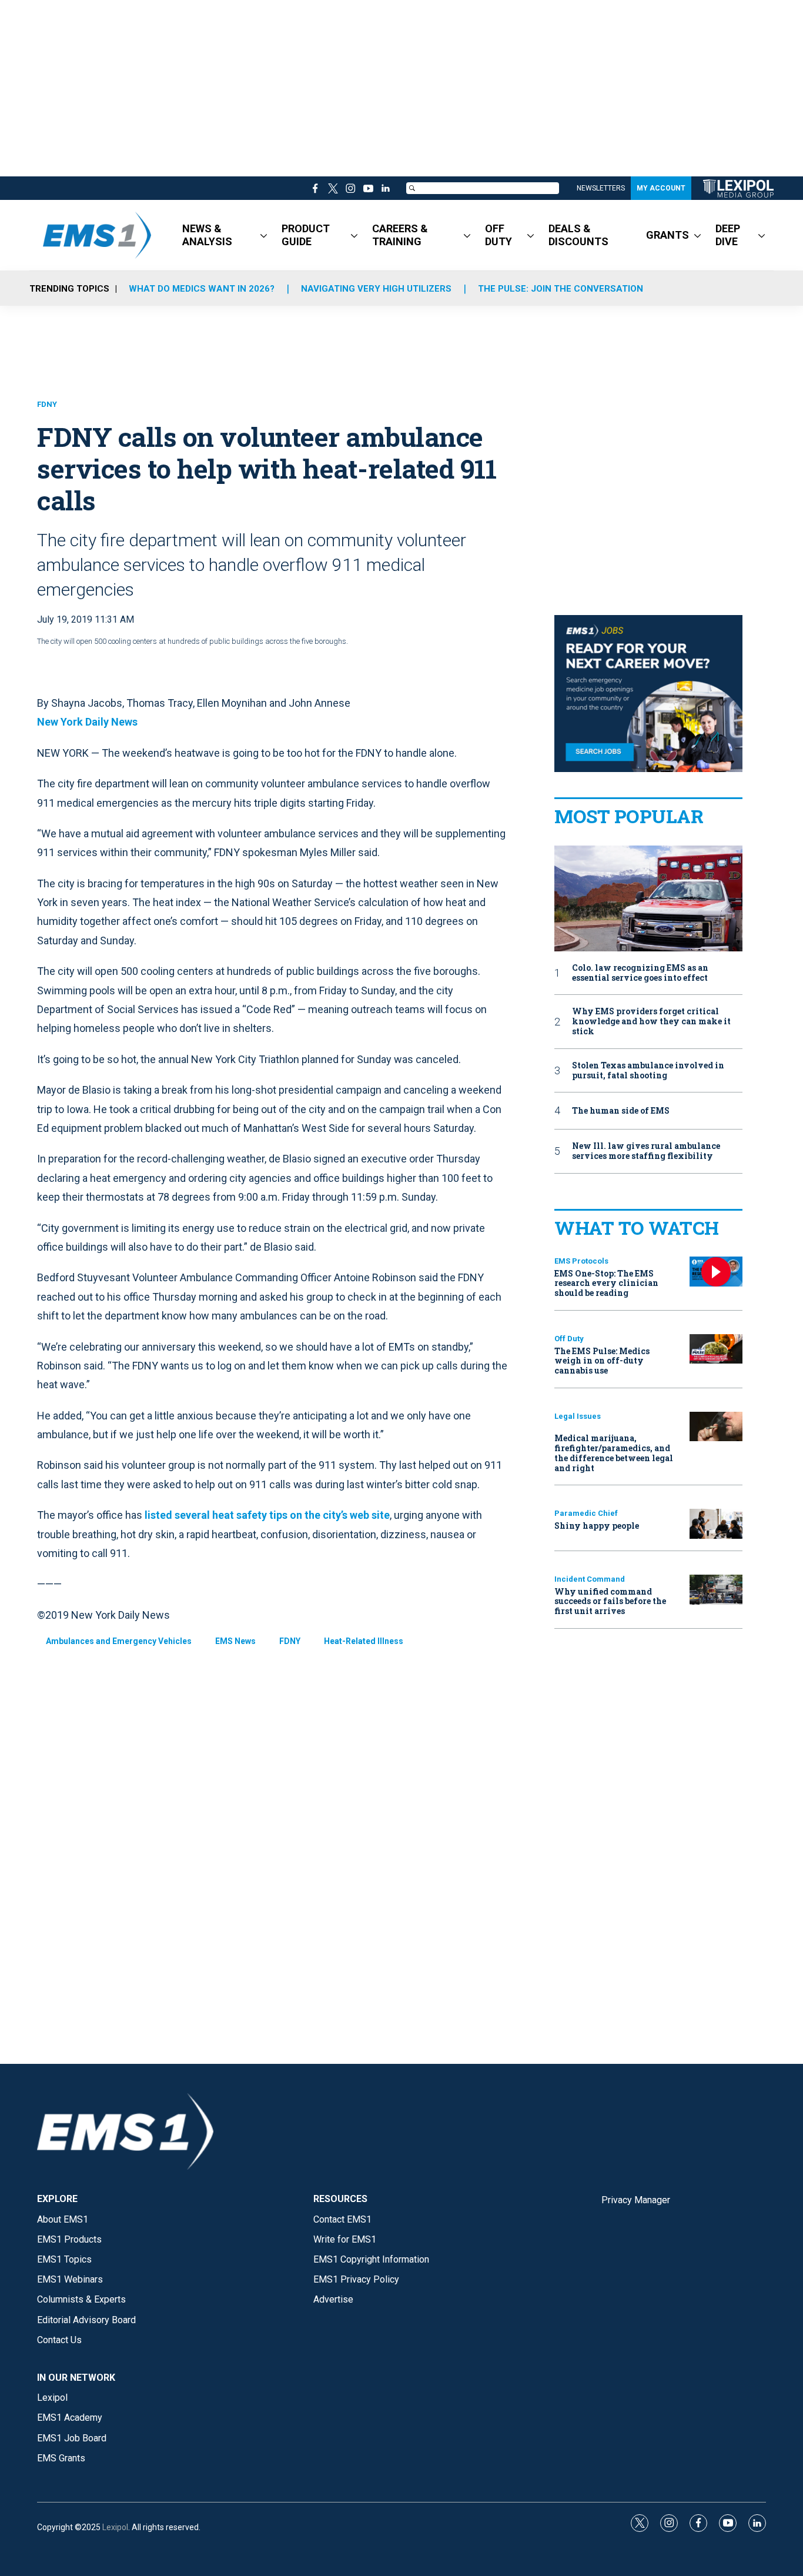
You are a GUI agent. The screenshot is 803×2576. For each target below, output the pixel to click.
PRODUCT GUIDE (306, 235)
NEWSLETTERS (601, 188)
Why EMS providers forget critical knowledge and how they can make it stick (651, 1021)
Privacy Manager (636, 2200)
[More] (264, 235)
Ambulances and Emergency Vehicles (119, 1641)
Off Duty (569, 1339)
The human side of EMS (621, 1111)
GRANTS (668, 235)
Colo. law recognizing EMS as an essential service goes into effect (640, 973)
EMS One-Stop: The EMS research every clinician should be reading (606, 1283)
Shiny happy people (597, 1526)
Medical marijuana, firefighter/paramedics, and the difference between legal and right (614, 1453)
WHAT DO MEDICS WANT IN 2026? (202, 289)
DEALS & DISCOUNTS (578, 235)
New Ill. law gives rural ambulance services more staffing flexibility (646, 1151)
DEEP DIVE (728, 235)
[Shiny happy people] (716, 1524)
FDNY (47, 404)
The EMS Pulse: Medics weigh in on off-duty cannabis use (602, 1361)
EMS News (235, 1641)
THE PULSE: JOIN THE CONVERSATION (561, 289)
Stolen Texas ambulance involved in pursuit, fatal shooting (648, 1071)
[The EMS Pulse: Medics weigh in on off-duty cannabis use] (716, 1349)
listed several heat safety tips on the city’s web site (267, 1515)
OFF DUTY (498, 235)
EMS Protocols (581, 1261)
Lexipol (115, 2527)
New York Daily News (87, 722)
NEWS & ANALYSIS (207, 235)
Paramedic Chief (586, 1513)
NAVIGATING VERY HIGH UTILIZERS (376, 289)
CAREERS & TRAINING (400, 235)
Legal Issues (578, 1416)
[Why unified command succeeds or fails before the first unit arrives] (716, 1590)
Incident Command (590, 1579)
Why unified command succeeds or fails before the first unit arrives (610, 1601)
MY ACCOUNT (661, 188)
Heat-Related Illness (364, 1641)
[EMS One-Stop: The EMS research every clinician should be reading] (716, 1272)
